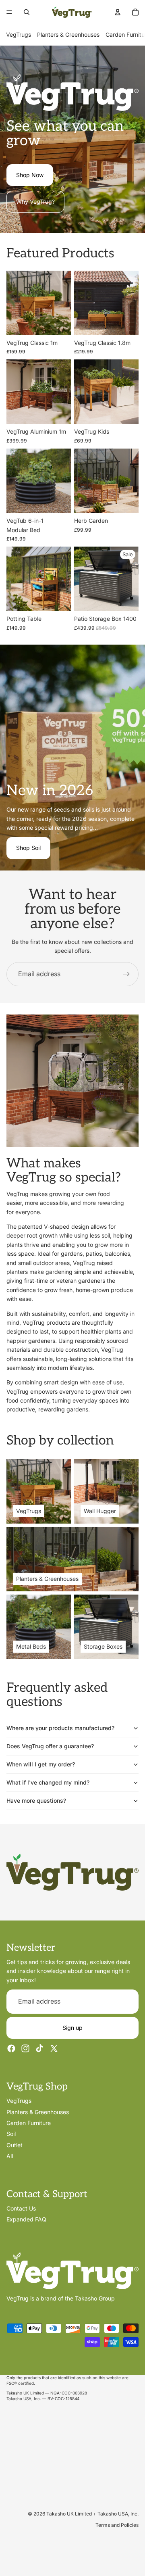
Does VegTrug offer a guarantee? (50, 1746)
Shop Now (30, 175)
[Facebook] (11, 2048)
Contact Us (21, 2208)
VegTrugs (19, 34)
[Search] (27, 12)
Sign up (72, 2027)
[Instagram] (25, 2048)
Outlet (14, 2145)
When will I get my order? (41, 1764)
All (10, 2156)
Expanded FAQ (26, 2219)
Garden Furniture (29, 2123)
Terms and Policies (117, 2525)
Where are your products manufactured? (60, 1728)
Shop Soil (28, 848)
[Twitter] (54, 2048)
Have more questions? (36, 1800)
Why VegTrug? (35, 201)
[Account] (118, 12)
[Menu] (9, 12)
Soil (11, 2134)
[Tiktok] (39, 2048)
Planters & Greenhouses (68, 34)
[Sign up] (126, 974)
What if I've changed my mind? (48, 1782)
